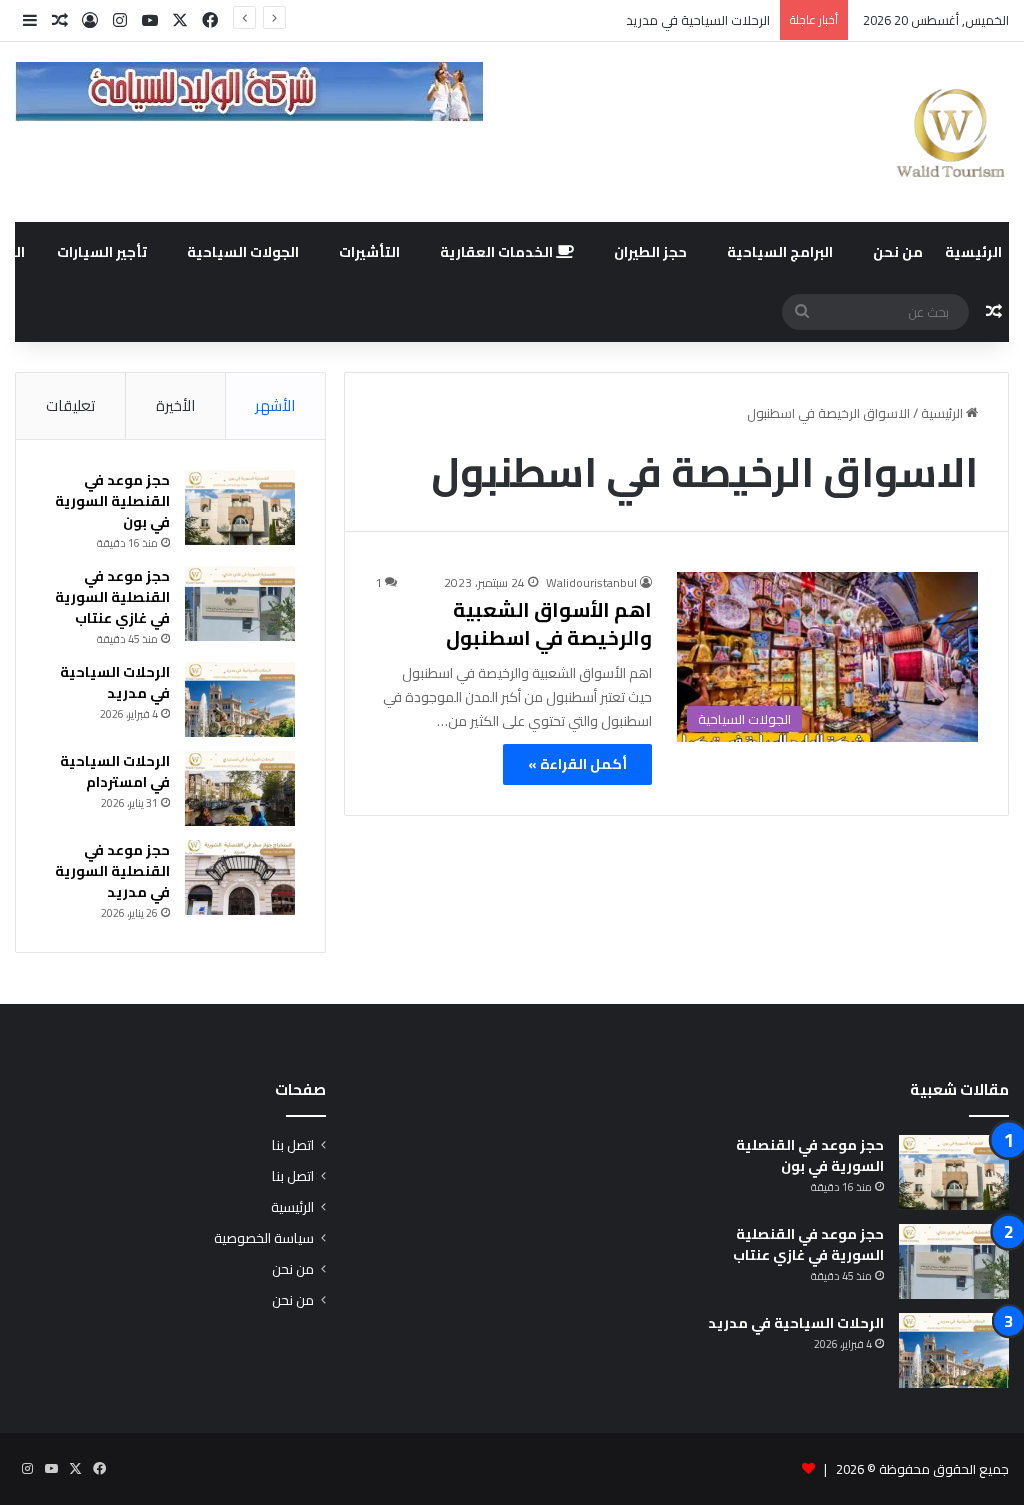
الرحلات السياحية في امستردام (115, 771)
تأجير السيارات (102, 252)
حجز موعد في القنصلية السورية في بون (112, 501)
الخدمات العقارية (498, 252)
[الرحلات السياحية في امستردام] (240, 788)
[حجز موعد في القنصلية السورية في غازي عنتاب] (240, 603)
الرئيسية (973, 252)
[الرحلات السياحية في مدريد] (240, 699)
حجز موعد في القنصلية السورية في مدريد (112, 871)
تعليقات (70, 405)
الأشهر (275, 405)
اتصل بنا (293, 1145)
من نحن (898, 252)
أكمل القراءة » (577, 764)
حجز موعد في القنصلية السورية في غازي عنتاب (112, 597)
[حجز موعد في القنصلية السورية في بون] (240, 507)
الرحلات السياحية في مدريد (698, 20)
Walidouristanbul (591, 582)
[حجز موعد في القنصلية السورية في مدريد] (240, 877)
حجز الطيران (650, 252)
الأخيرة (175, 405)
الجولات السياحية (243, 252)
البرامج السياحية (780, 252)
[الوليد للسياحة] (950, 132)
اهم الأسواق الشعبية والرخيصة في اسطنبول (549, 623)
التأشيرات (369, 252)
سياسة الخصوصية (264, 1238)
